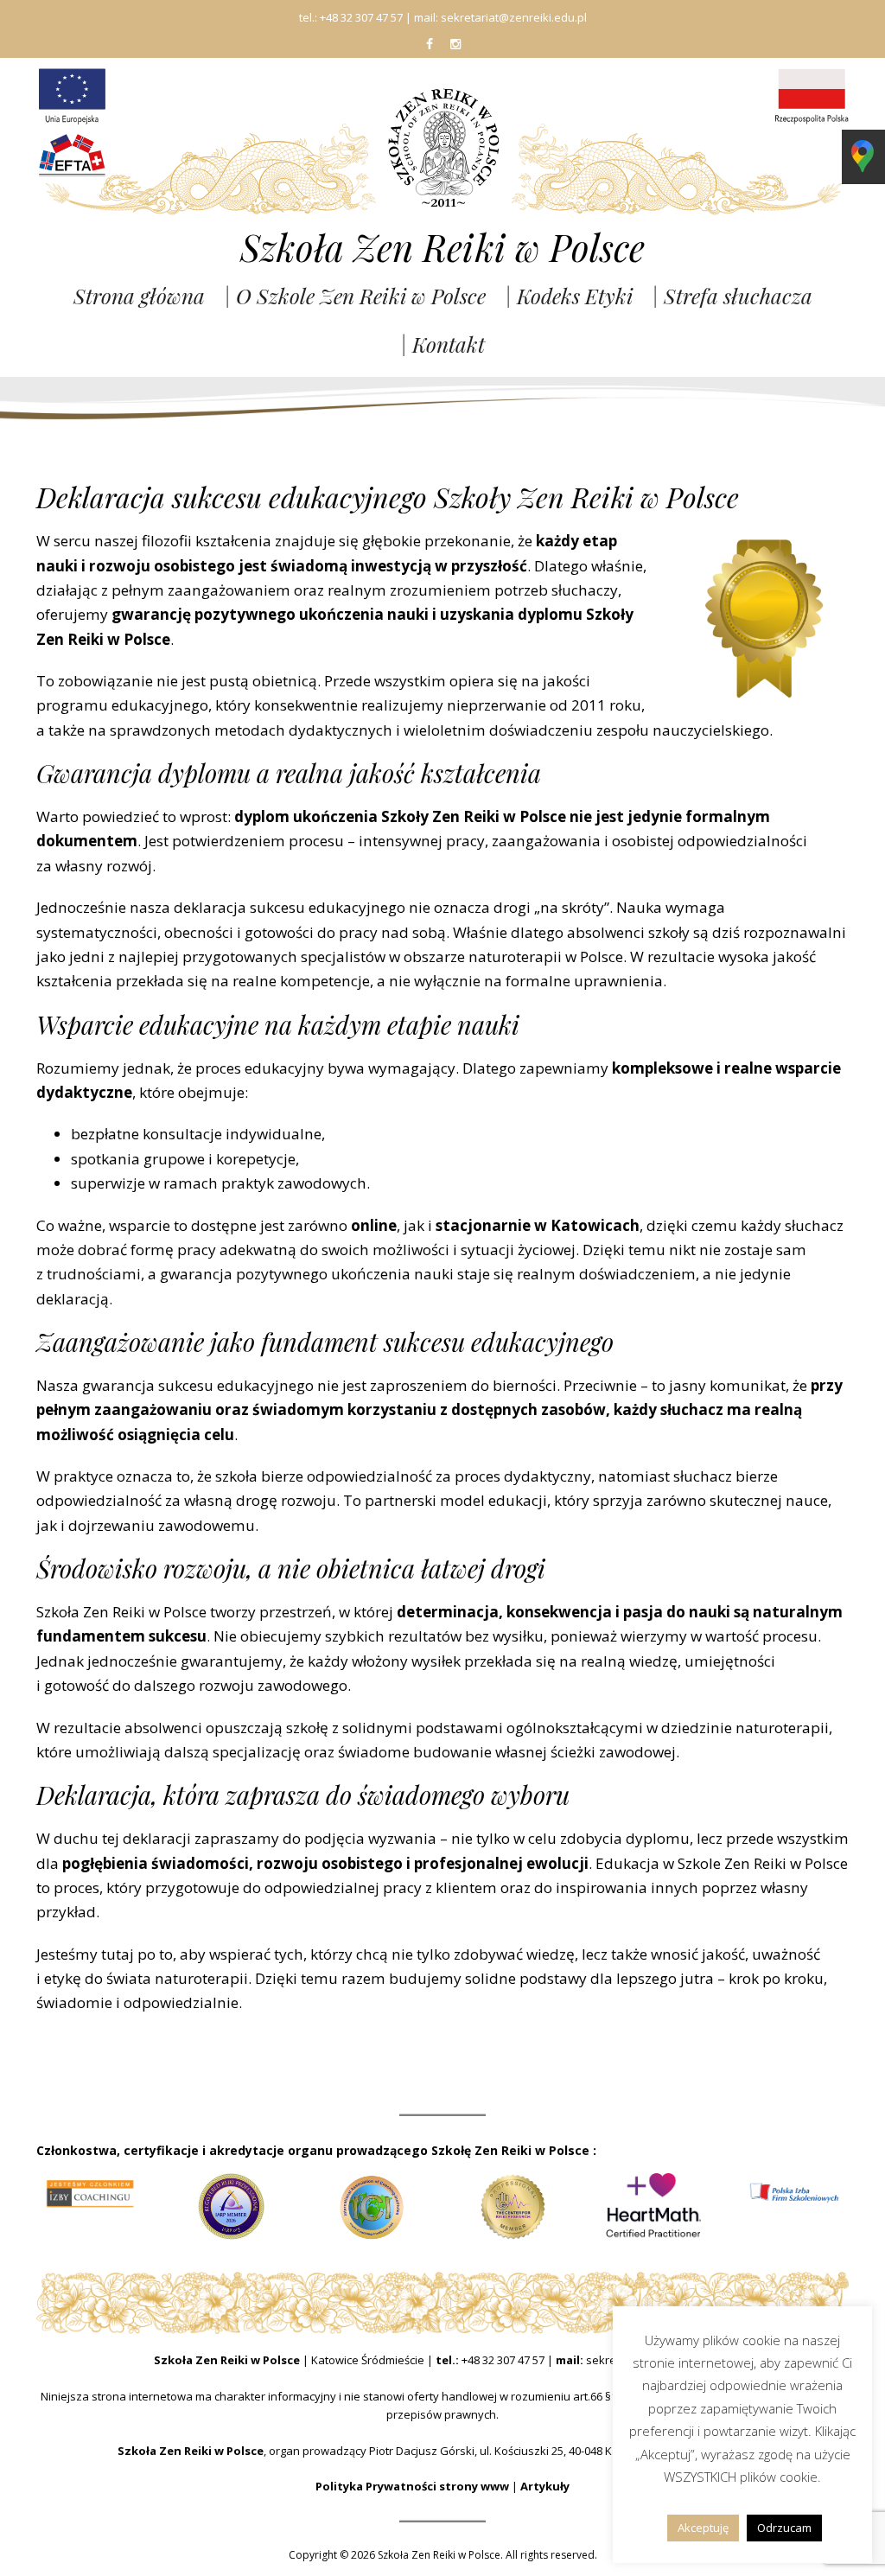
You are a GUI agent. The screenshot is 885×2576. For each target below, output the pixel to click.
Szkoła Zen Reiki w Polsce (442, 247)
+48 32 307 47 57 (503, 2360)
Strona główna (139, 296)
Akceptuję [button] (703, 2528)
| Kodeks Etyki (569, 296)
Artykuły (545, 2486)
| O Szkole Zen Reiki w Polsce (355, 296)
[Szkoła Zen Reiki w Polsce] (442, 146)
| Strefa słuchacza (732, 296)
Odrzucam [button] (784, 2528)
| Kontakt (442, 344)
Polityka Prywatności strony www (412, 2486)
